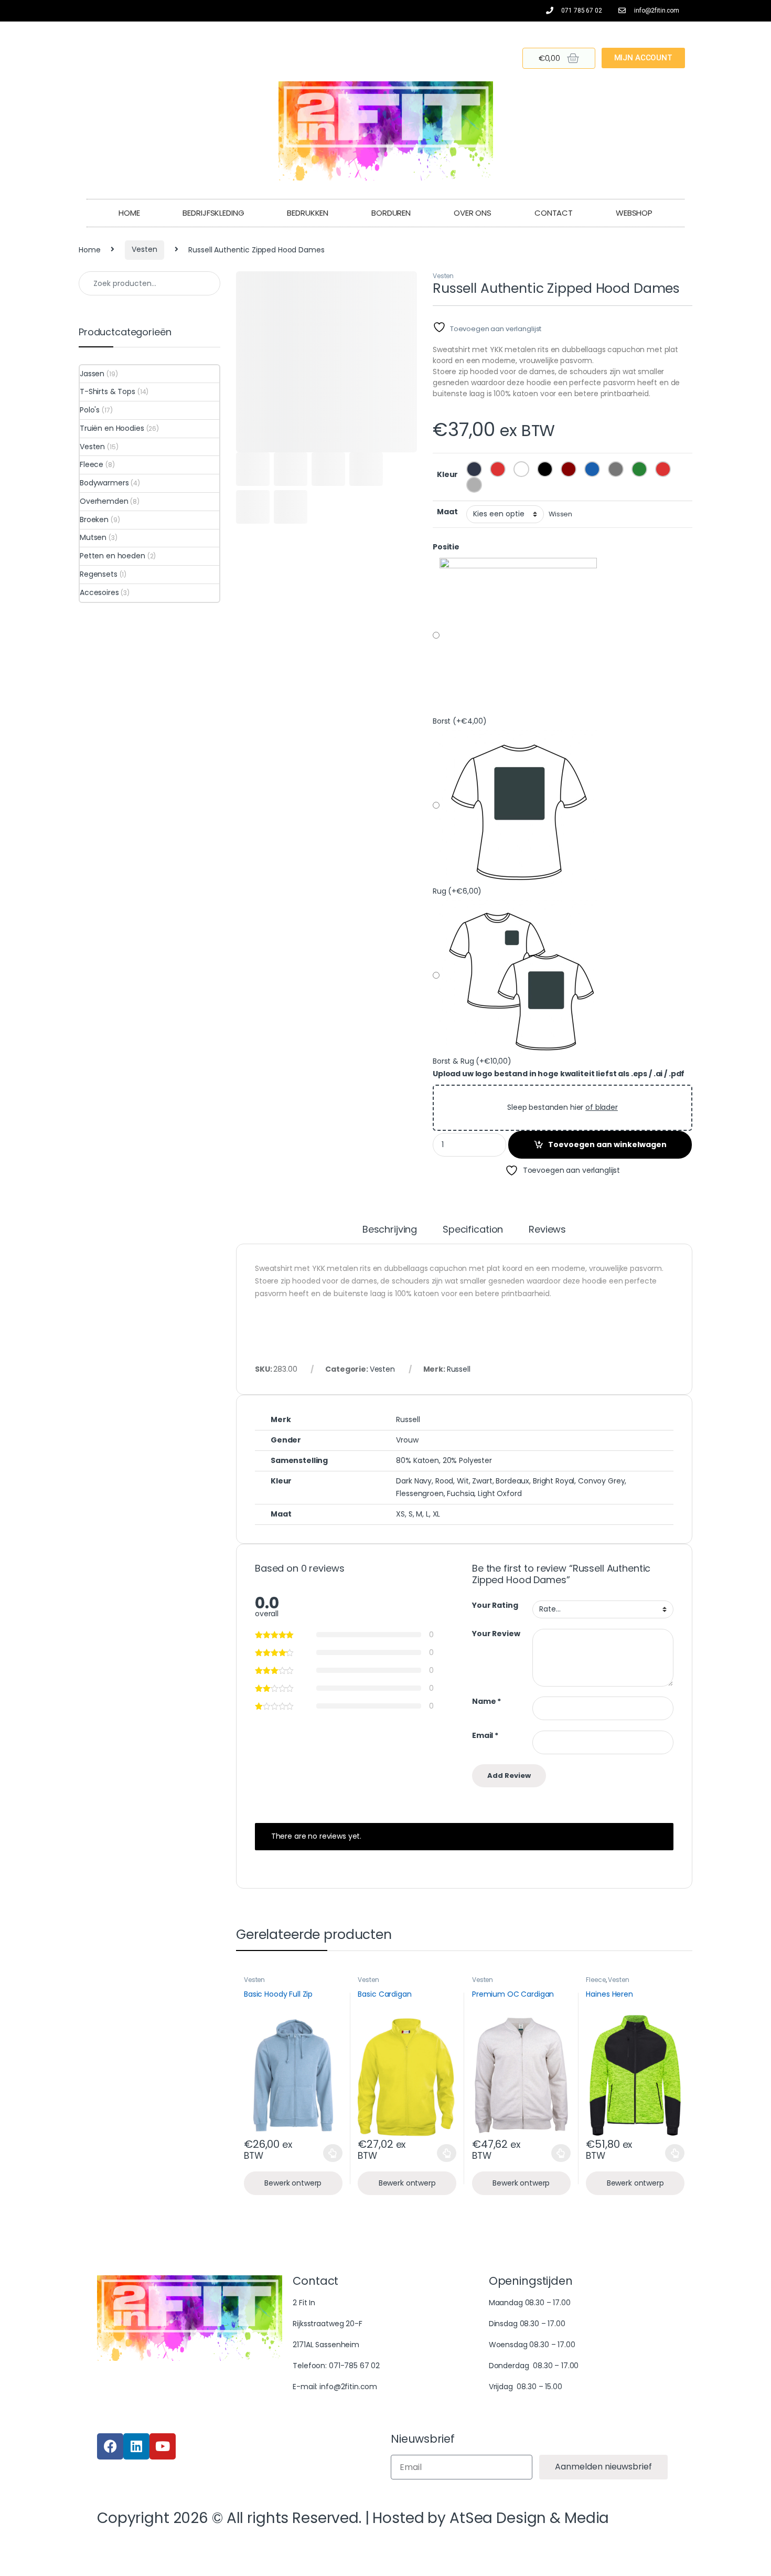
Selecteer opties (325, 2153)
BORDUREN (391, 213)
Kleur (447, 474)
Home (89, 249)
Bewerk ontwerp (293, 2183)
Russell (459, 1369)
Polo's (90, 410)
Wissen (560, 514)
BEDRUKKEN (308, 213)
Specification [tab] (473, 1230)
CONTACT (554, 213)
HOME (129, 213)
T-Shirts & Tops (108, 391)
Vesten (144, 249)
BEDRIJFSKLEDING (213, 213)
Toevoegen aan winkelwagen (607, 1144)
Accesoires (99, 592)
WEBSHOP (634, 213)
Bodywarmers (104, 483)
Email (485, 1736)
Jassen (92, 374)
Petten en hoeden (113, 556)
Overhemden (104, 501)
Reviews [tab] (547, 1230)
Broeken (94, 520)
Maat (447, 512)
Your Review (496, 1634)
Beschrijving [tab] (390, 1230)
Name (486, 1702)
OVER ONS (473, 213)
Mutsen (93, 537)
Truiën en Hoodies (112, 428)
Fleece (596, 1980)
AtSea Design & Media (529, 2518)
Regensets (99, 574)
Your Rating (495, 1605)
